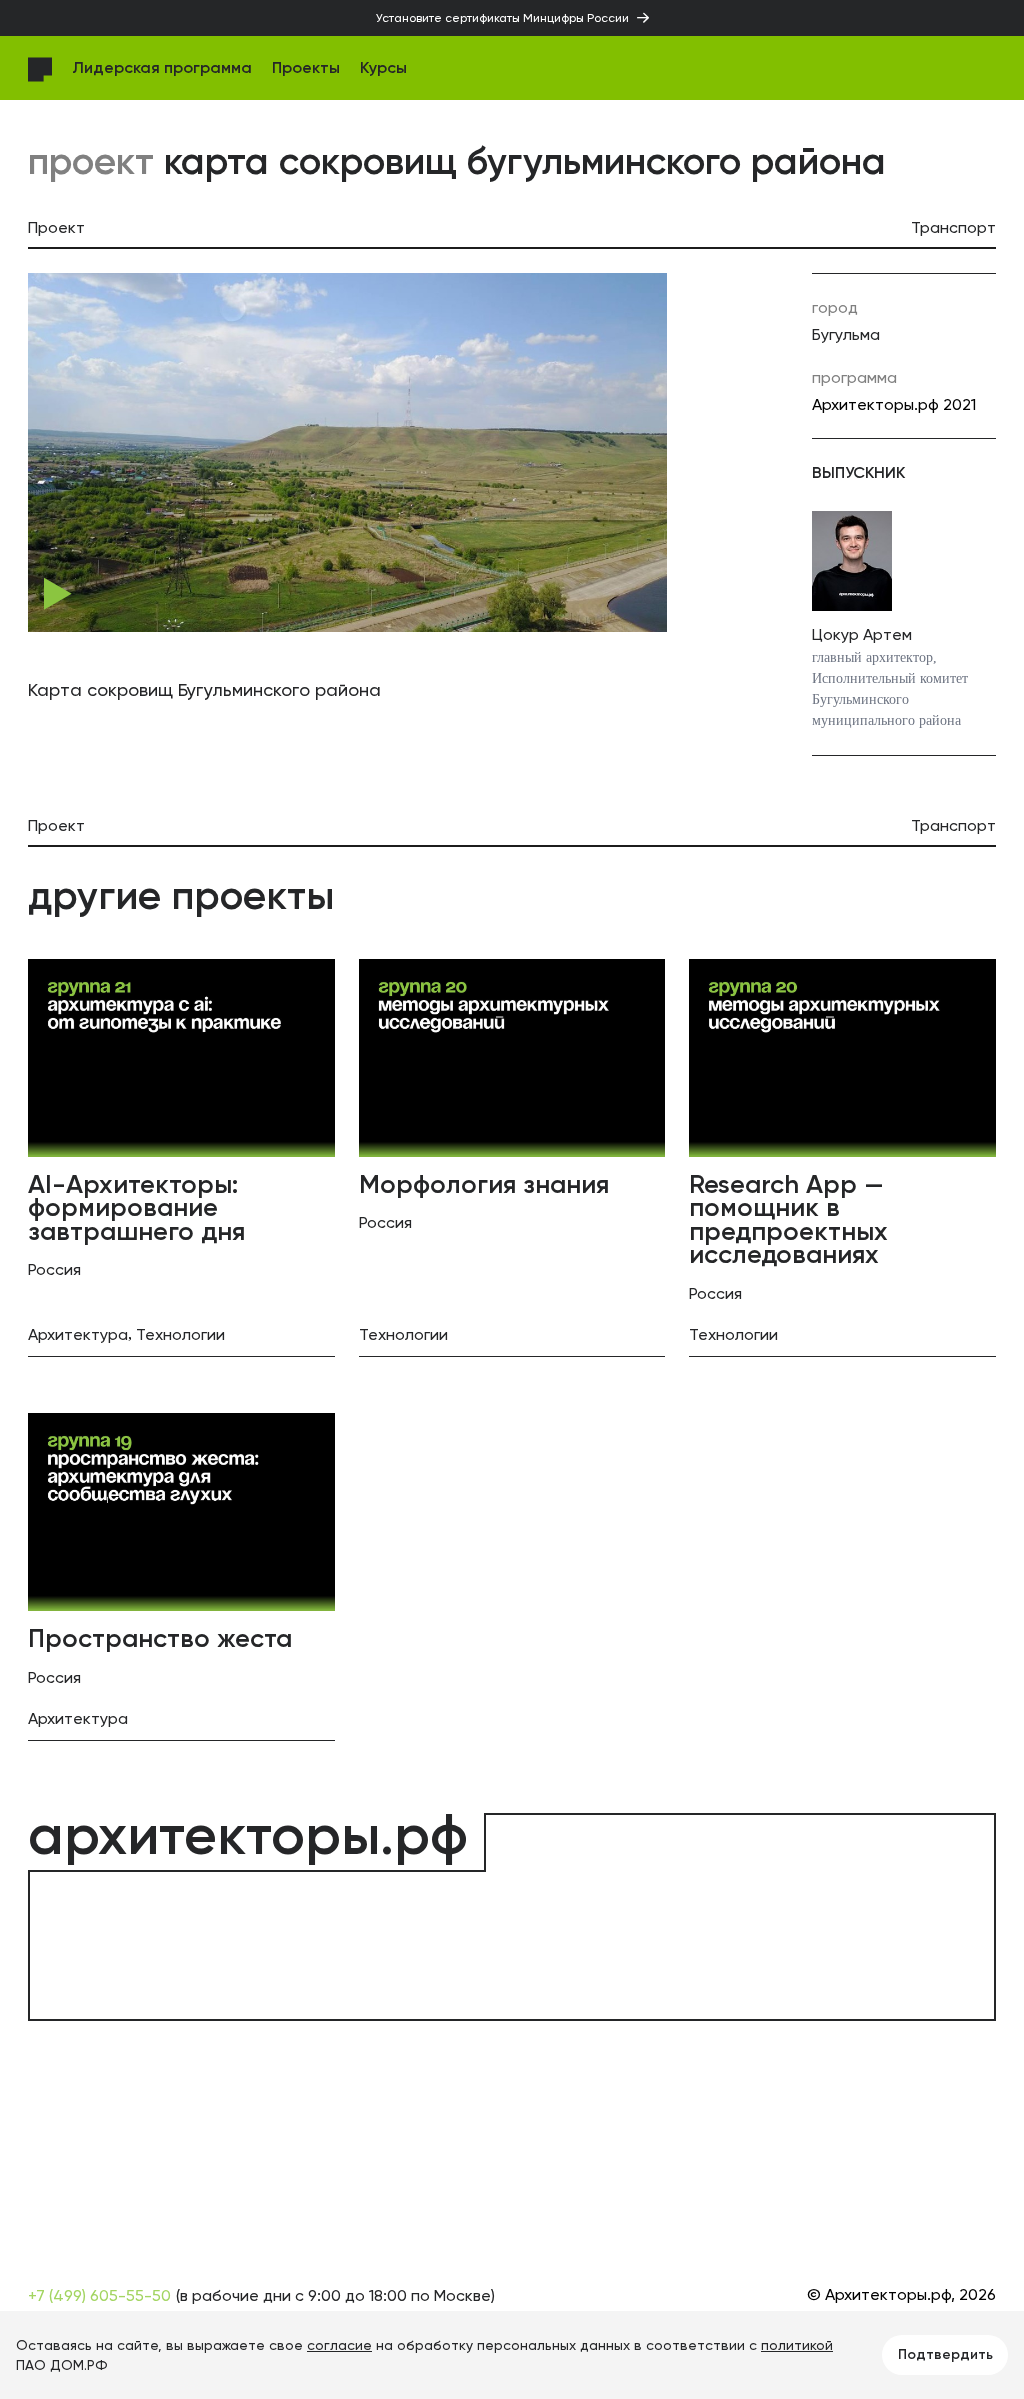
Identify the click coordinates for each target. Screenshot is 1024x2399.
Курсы (383, 67)
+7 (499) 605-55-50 (99, 2295)
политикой (797, 2345)
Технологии (180, 1334)
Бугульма (846, 334)
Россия (54, 1269)
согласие (339, 2345)
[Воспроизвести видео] (58, 594)
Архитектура (78, 1334)
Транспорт (953, 227)
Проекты (306, 67)
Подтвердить (945, 2354)
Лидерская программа (162, 67)
